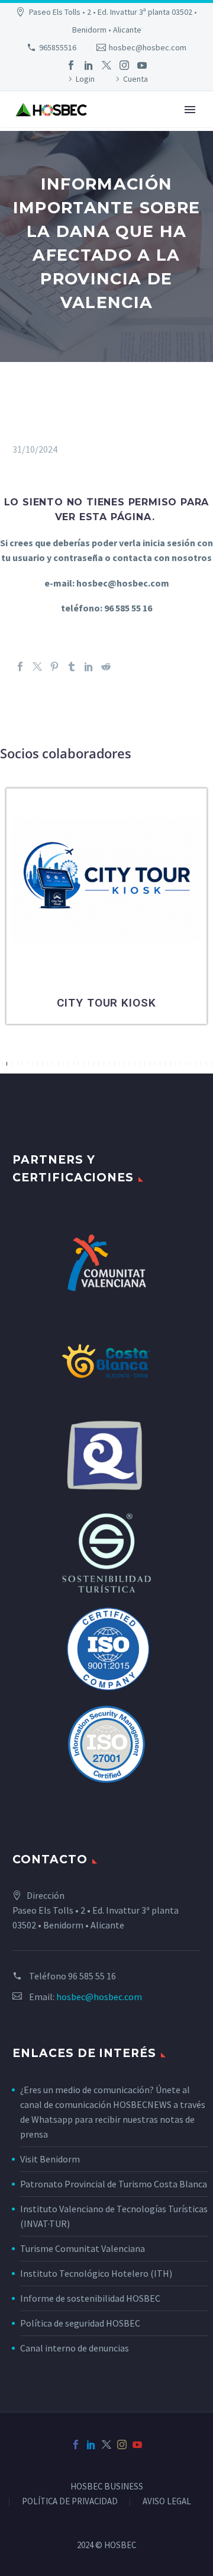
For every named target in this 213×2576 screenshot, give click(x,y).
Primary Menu (190, 110)
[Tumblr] (72, 667)
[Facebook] (71, 65)
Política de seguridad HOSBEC (80, 2323)
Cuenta (135, 79)
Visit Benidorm (50, 2159)
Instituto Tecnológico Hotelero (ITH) (96, 2273)
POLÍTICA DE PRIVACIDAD (70, 2502)
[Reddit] (106, 667)
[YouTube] (142, 65)
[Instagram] (124, 65)
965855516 (58, 47)
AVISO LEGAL (167, 2502)
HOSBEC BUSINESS (107, 2487)
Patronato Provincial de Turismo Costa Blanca (114, 2184)
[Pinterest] (54, 667)
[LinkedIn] (89, 65)
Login (85, 79)
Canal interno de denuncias (75, 2348)
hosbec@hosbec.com (148, 47)
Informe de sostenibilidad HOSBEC (91, 2298)
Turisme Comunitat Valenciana (83, 2248)
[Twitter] (106, 65)
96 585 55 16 (92, 1976)
